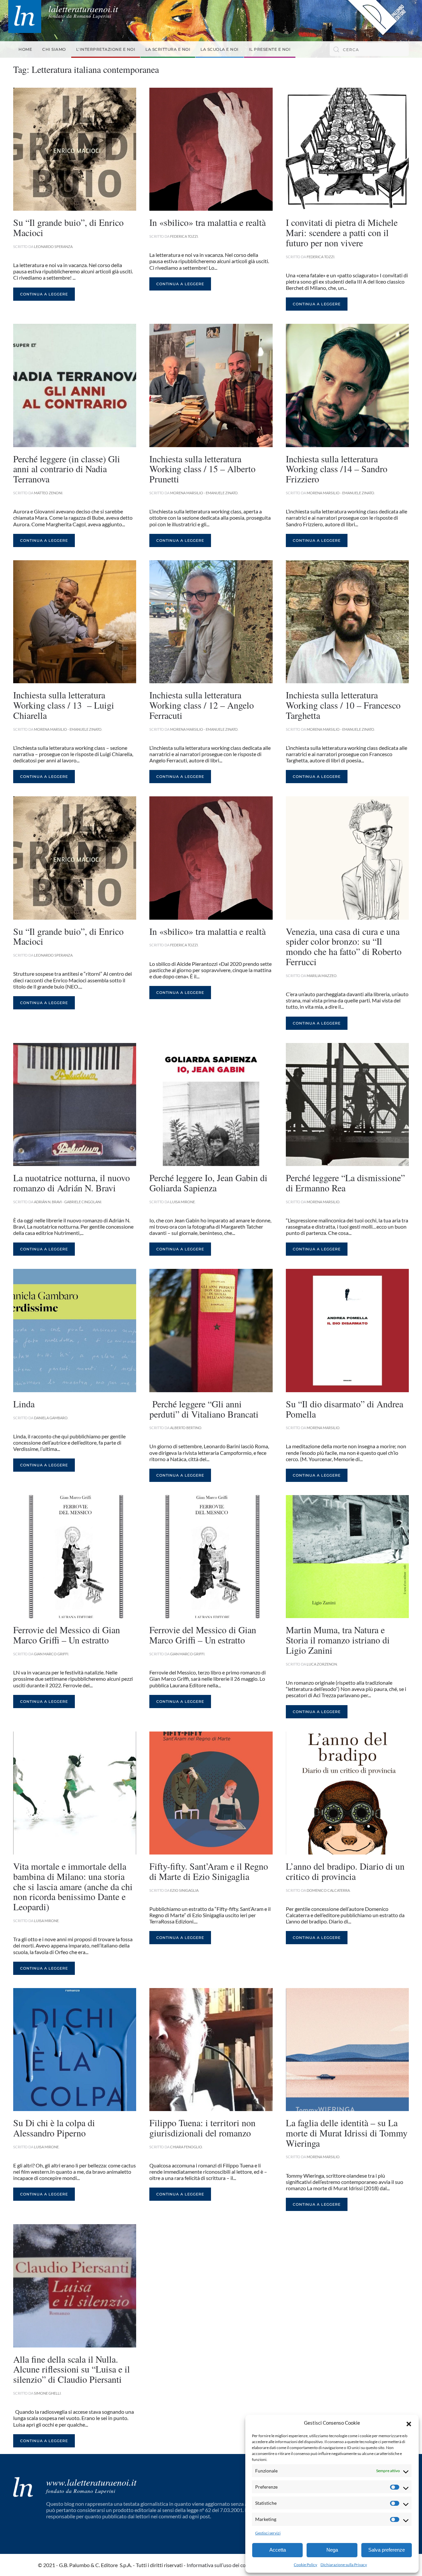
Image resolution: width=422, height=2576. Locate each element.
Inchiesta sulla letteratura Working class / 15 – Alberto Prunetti (202, 469)
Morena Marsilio (323, 1202)
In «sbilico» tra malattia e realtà (208, 222)
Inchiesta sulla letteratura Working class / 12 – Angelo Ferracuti (202, 705)
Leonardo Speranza (53, 246)
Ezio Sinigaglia (184, 1890)
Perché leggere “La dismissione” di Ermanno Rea (345, 1183)
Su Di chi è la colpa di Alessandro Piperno (54, 2128)
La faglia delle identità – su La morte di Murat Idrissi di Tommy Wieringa (347, 2133)
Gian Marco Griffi (51, 1654)
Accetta (278, 2550)
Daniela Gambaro (51, 1418)
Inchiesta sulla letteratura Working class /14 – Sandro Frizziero (337, 469)
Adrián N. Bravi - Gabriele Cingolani (68, 1202)
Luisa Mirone (182, 1202)
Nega (332, 2550)
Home (25, 49)
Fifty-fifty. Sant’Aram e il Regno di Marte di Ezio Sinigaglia (209, 1871)
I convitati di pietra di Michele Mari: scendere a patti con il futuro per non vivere (342, 232)
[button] (409, 2423)
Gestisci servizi (268, 2533)
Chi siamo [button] (54, 49)
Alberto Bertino (186, 1428)
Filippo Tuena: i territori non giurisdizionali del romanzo (202, 2128)
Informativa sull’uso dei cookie (221, 2565)
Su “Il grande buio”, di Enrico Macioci (68, 227)
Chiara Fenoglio (186, 2147)
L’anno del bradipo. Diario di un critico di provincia (345, 1871)
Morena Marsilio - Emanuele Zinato (204, 493)
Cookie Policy (305, 2565)
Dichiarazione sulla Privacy (344, 2565)
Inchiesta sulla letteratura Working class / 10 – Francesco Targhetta (343, 705)
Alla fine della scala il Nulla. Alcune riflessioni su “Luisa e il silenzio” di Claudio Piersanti (72, 2369)
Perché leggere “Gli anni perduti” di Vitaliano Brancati (204, 1409)
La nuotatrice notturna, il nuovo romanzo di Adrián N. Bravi (72, 1183)
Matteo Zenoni (48, 493)
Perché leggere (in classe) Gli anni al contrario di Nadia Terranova (67, 469)
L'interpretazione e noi (106, 49)
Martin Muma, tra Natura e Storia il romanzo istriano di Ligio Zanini (338, 1640)
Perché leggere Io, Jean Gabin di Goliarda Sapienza (208, 1183)
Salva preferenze (387, 2550)
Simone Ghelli (47, 2393)
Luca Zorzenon (322, 1664)
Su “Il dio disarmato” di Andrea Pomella (345, 1409)
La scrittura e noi (168, 49)
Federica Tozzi (184, 236)
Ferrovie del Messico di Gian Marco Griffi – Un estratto (67, 1635)
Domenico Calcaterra (328, 1890)
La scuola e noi (220, 49)
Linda (24, 1404)
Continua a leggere (44, 294)
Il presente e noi (270, 49)
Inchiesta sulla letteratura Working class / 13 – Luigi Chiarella (64, 705)
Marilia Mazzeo (322, 976)
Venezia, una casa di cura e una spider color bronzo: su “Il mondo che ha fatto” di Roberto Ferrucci (344, 946)
